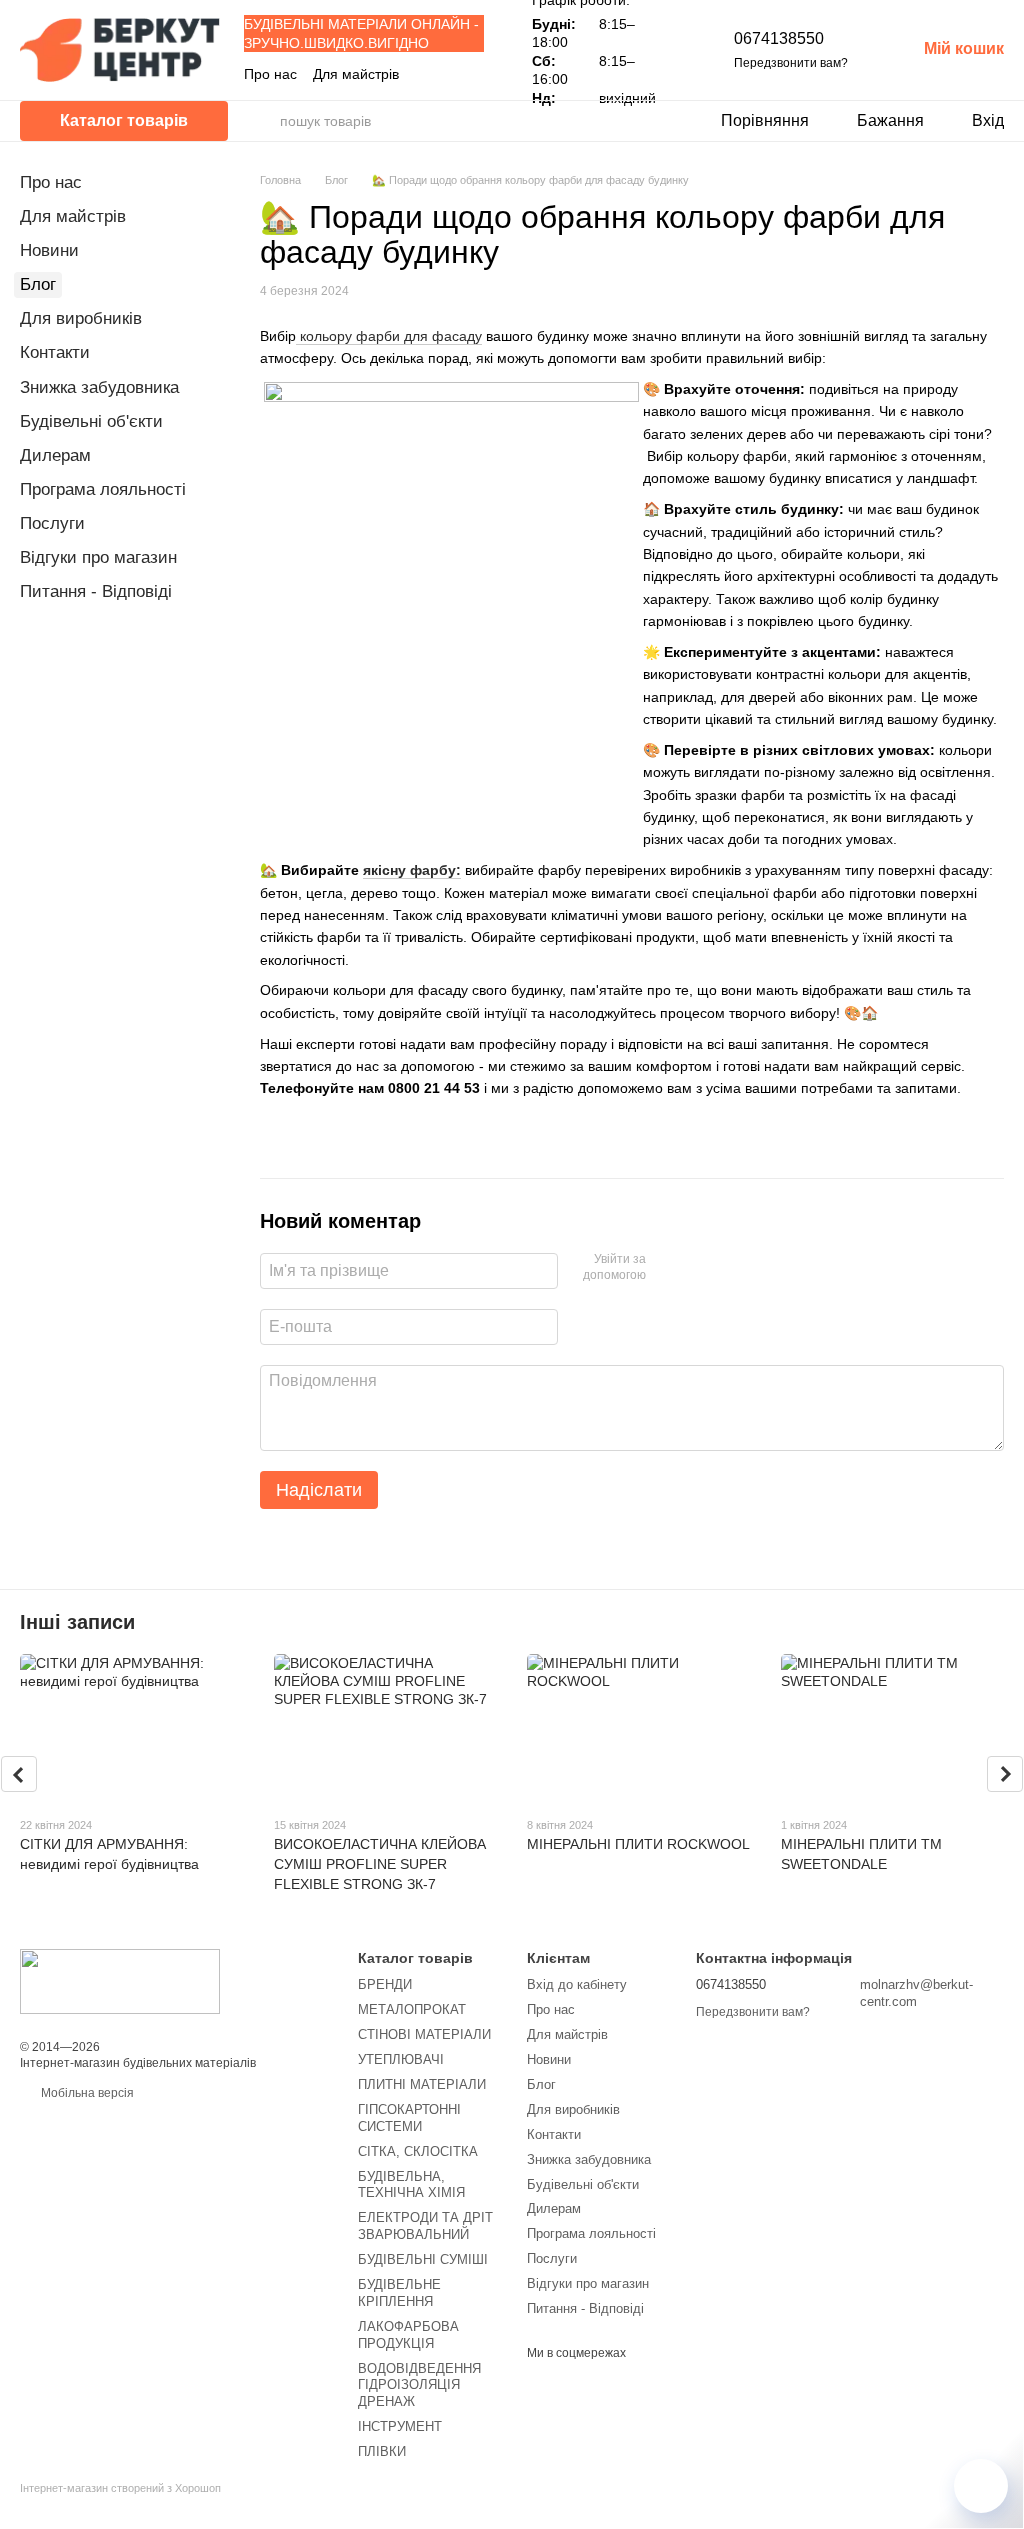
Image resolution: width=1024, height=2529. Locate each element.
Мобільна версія (86, 2093)
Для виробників (81, 318)
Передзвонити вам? (791, 63)
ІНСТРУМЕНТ (400, 2426)
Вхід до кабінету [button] (577, 1984)
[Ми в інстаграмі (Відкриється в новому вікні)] (452, 74)
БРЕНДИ (385, 1984)
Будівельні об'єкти (91, 421)
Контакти (55, 352)
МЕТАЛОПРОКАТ (412, 2009)
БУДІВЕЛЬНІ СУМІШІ (423, 2259)
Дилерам (55, 455)
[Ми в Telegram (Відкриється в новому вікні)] (476, 74)
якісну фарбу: (412, 870)
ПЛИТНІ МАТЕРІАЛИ (422, 2084)
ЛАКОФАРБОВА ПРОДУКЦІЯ (408, 2335)
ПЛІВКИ (382, 2451)
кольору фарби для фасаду (389, 336)
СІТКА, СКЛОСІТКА (418, 2151)
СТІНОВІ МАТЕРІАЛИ (424, 2034)
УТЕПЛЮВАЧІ (401, 2059)
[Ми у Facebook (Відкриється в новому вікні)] (428, 74)
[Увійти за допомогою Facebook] (668, 1268)
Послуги (52, 523)
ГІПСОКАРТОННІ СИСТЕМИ (409, 2118)
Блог (38, 284)
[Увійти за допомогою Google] (700, 1268)
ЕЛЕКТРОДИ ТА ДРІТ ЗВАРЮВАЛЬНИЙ (425, 2226)
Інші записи (77, 1622)
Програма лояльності (103, 489)
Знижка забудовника (99, 387)
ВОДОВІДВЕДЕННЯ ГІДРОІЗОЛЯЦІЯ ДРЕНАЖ (419, 2385)
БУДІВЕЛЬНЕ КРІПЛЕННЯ (399, 2293)
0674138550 (779, 38)
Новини (49, 250)
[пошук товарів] (264, 121)
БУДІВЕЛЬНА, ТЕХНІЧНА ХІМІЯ (411, 2185)
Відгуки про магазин (98, 557)
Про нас (270, 74)
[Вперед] (1005, 1774)
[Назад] (19, 1774)
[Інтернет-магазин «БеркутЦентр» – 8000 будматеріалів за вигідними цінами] (120, 1981)
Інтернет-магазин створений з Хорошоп (120, 2488)
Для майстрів (356, 74)
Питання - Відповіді (96, 591)
